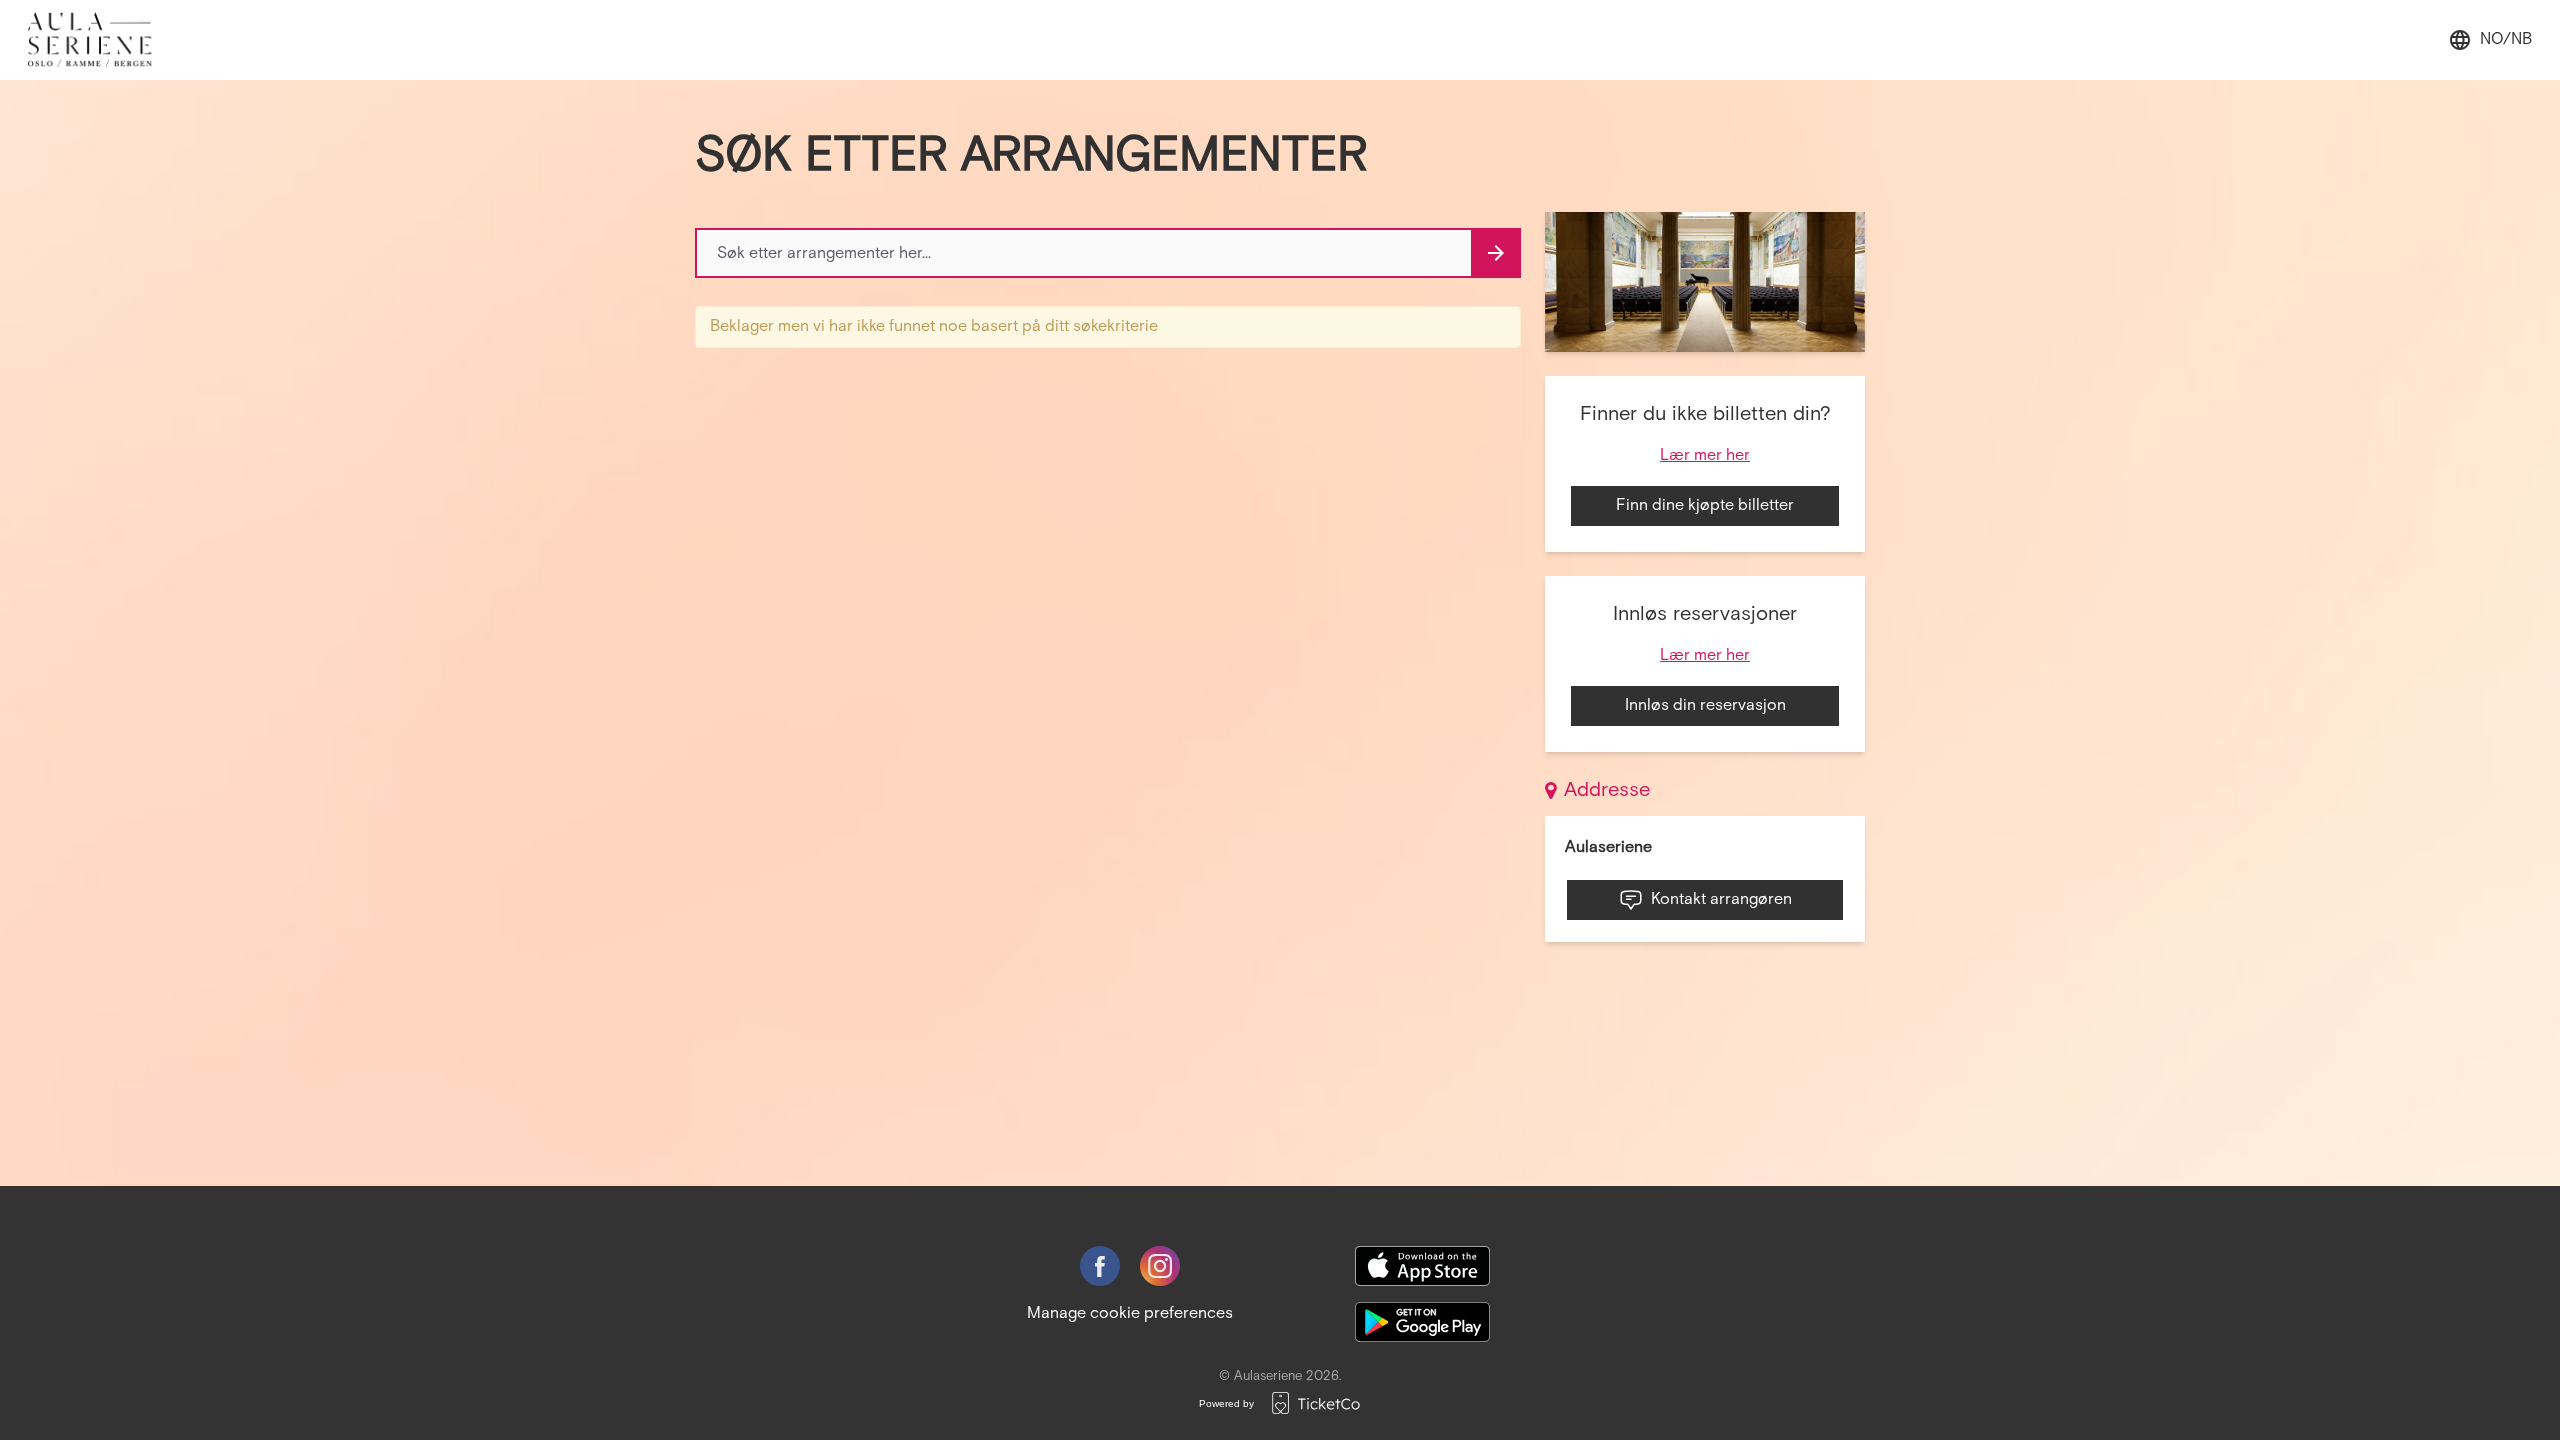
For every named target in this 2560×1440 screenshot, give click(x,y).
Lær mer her (1705, 455)
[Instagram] (1160, 1266)
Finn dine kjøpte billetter (1705, 505)
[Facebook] (1100, 1266)
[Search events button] (1496, 253)
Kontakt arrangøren (1721, 899)
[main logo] (100, 40)
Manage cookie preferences (1130, 1313)
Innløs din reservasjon (1705, 705)
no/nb (2506, 39)
